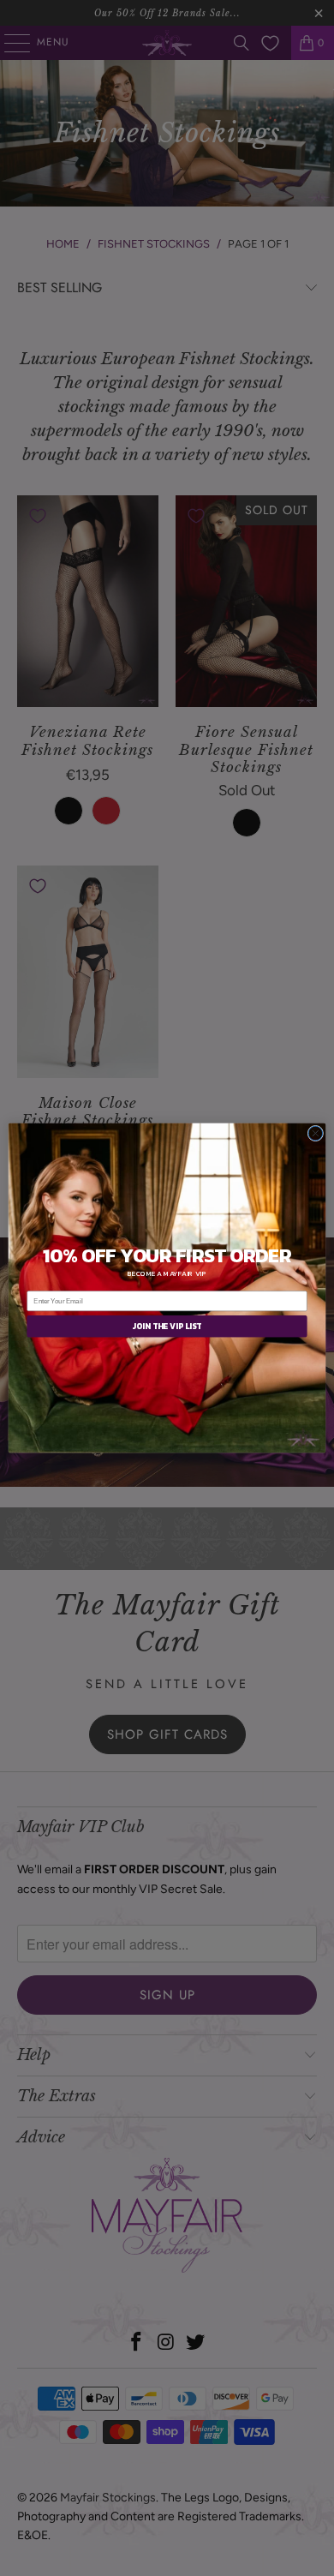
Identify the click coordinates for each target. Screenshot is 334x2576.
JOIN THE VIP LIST (167, 1327)
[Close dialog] (316, 1133)
